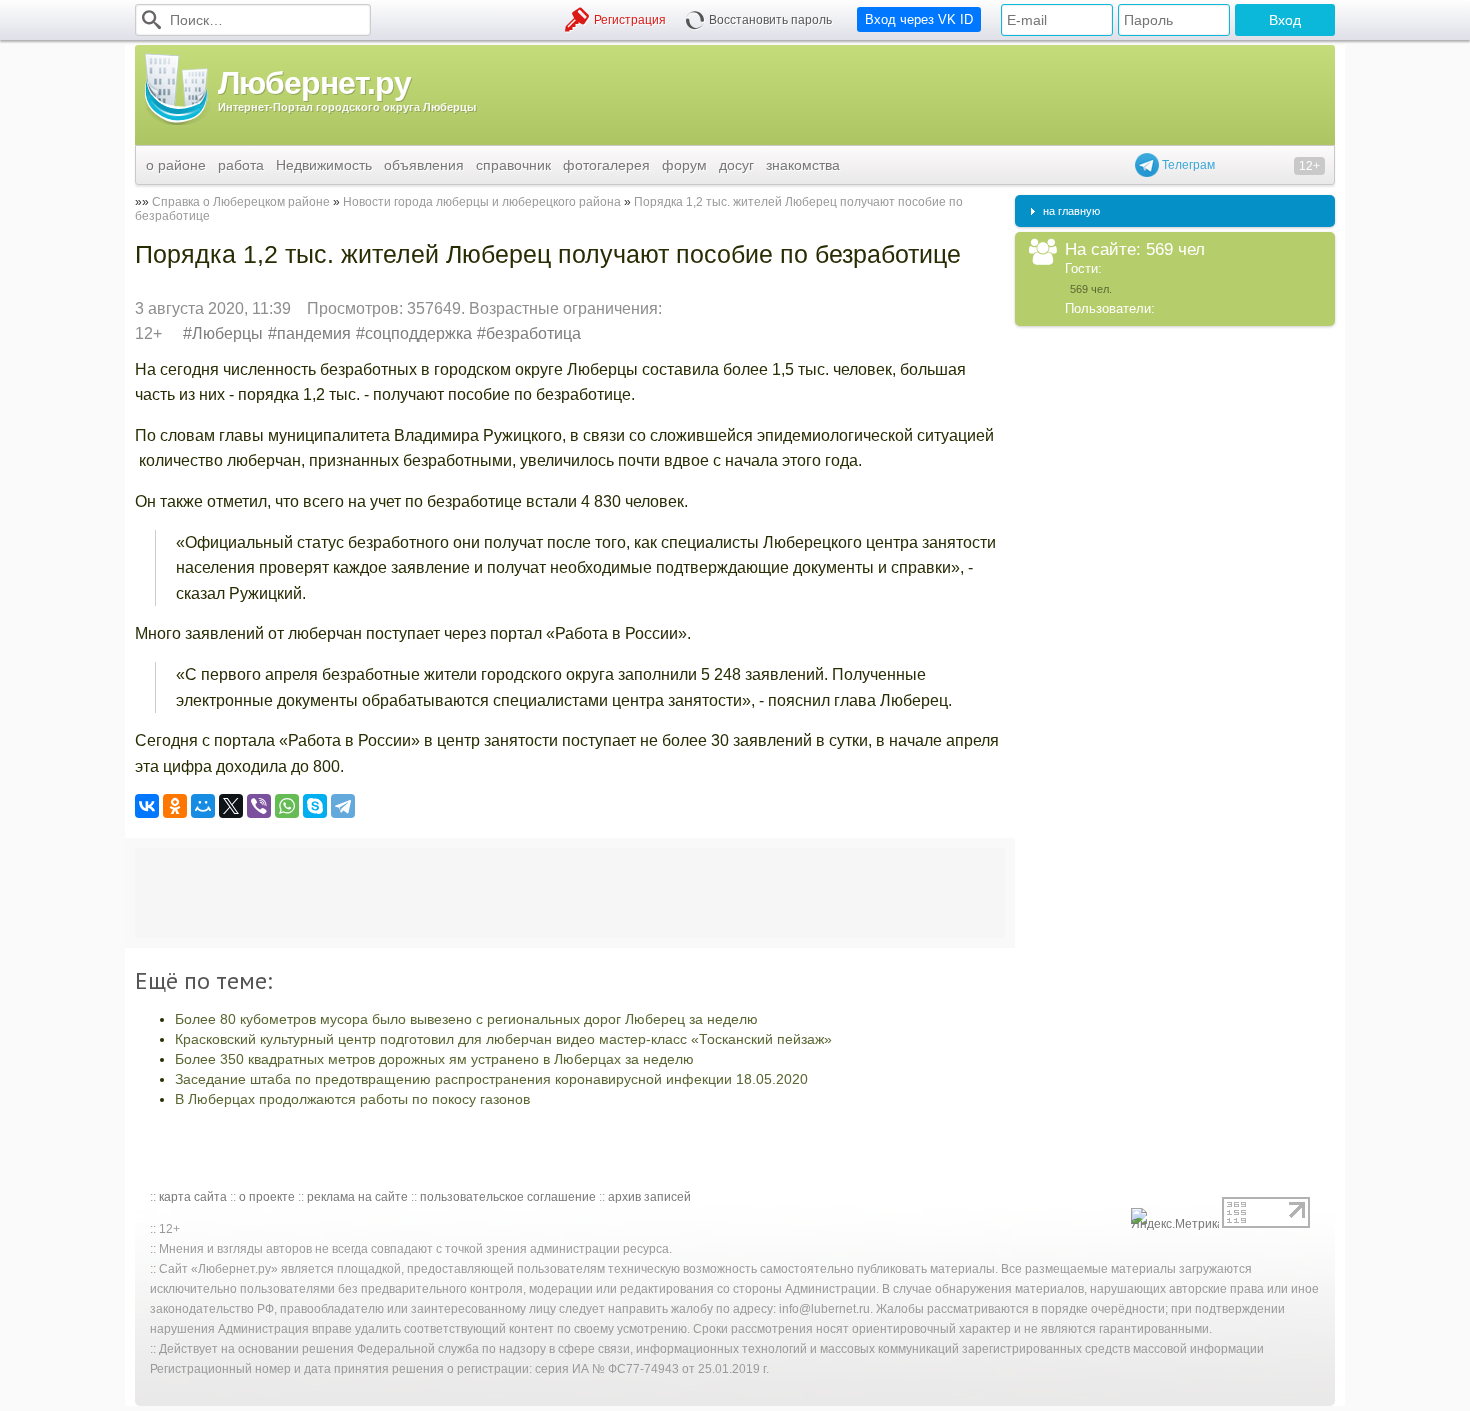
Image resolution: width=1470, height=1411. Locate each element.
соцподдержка (418, 333)
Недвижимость (324, 165)
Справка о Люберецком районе (241, 202)
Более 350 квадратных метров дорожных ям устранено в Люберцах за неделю (434, 1059)
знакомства (803, 165)
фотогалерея (606, 165)
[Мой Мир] (203, 806)
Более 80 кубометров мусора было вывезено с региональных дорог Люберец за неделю (466, 1019)
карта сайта (193, 1197)
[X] (231, 806)
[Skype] (315, 806)
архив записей (649, 1197)
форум (684, 165)
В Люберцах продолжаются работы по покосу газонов (352, 1099)
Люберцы (227, 333)
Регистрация (630, 20)
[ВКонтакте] (147, 806)
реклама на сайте (357, 1197)
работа (241, 165)
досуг (736, 165)
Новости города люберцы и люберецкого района (482, 202)
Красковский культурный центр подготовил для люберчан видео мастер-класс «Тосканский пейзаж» (503, 1039)
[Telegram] (343, 806)
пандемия (314, 333)
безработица (533, 333)
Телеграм (1187, 165)
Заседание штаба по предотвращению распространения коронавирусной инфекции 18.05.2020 (491, 1079)
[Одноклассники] (175, 806)
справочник (513, 165)
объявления (424, 165)
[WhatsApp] (287, 806)
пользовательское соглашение (508, 1197)
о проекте (267, 1197)
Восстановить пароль (770, 20)
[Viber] (259, 806)
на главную (1071, 211)
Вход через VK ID (919, 19)
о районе (176, 165)
